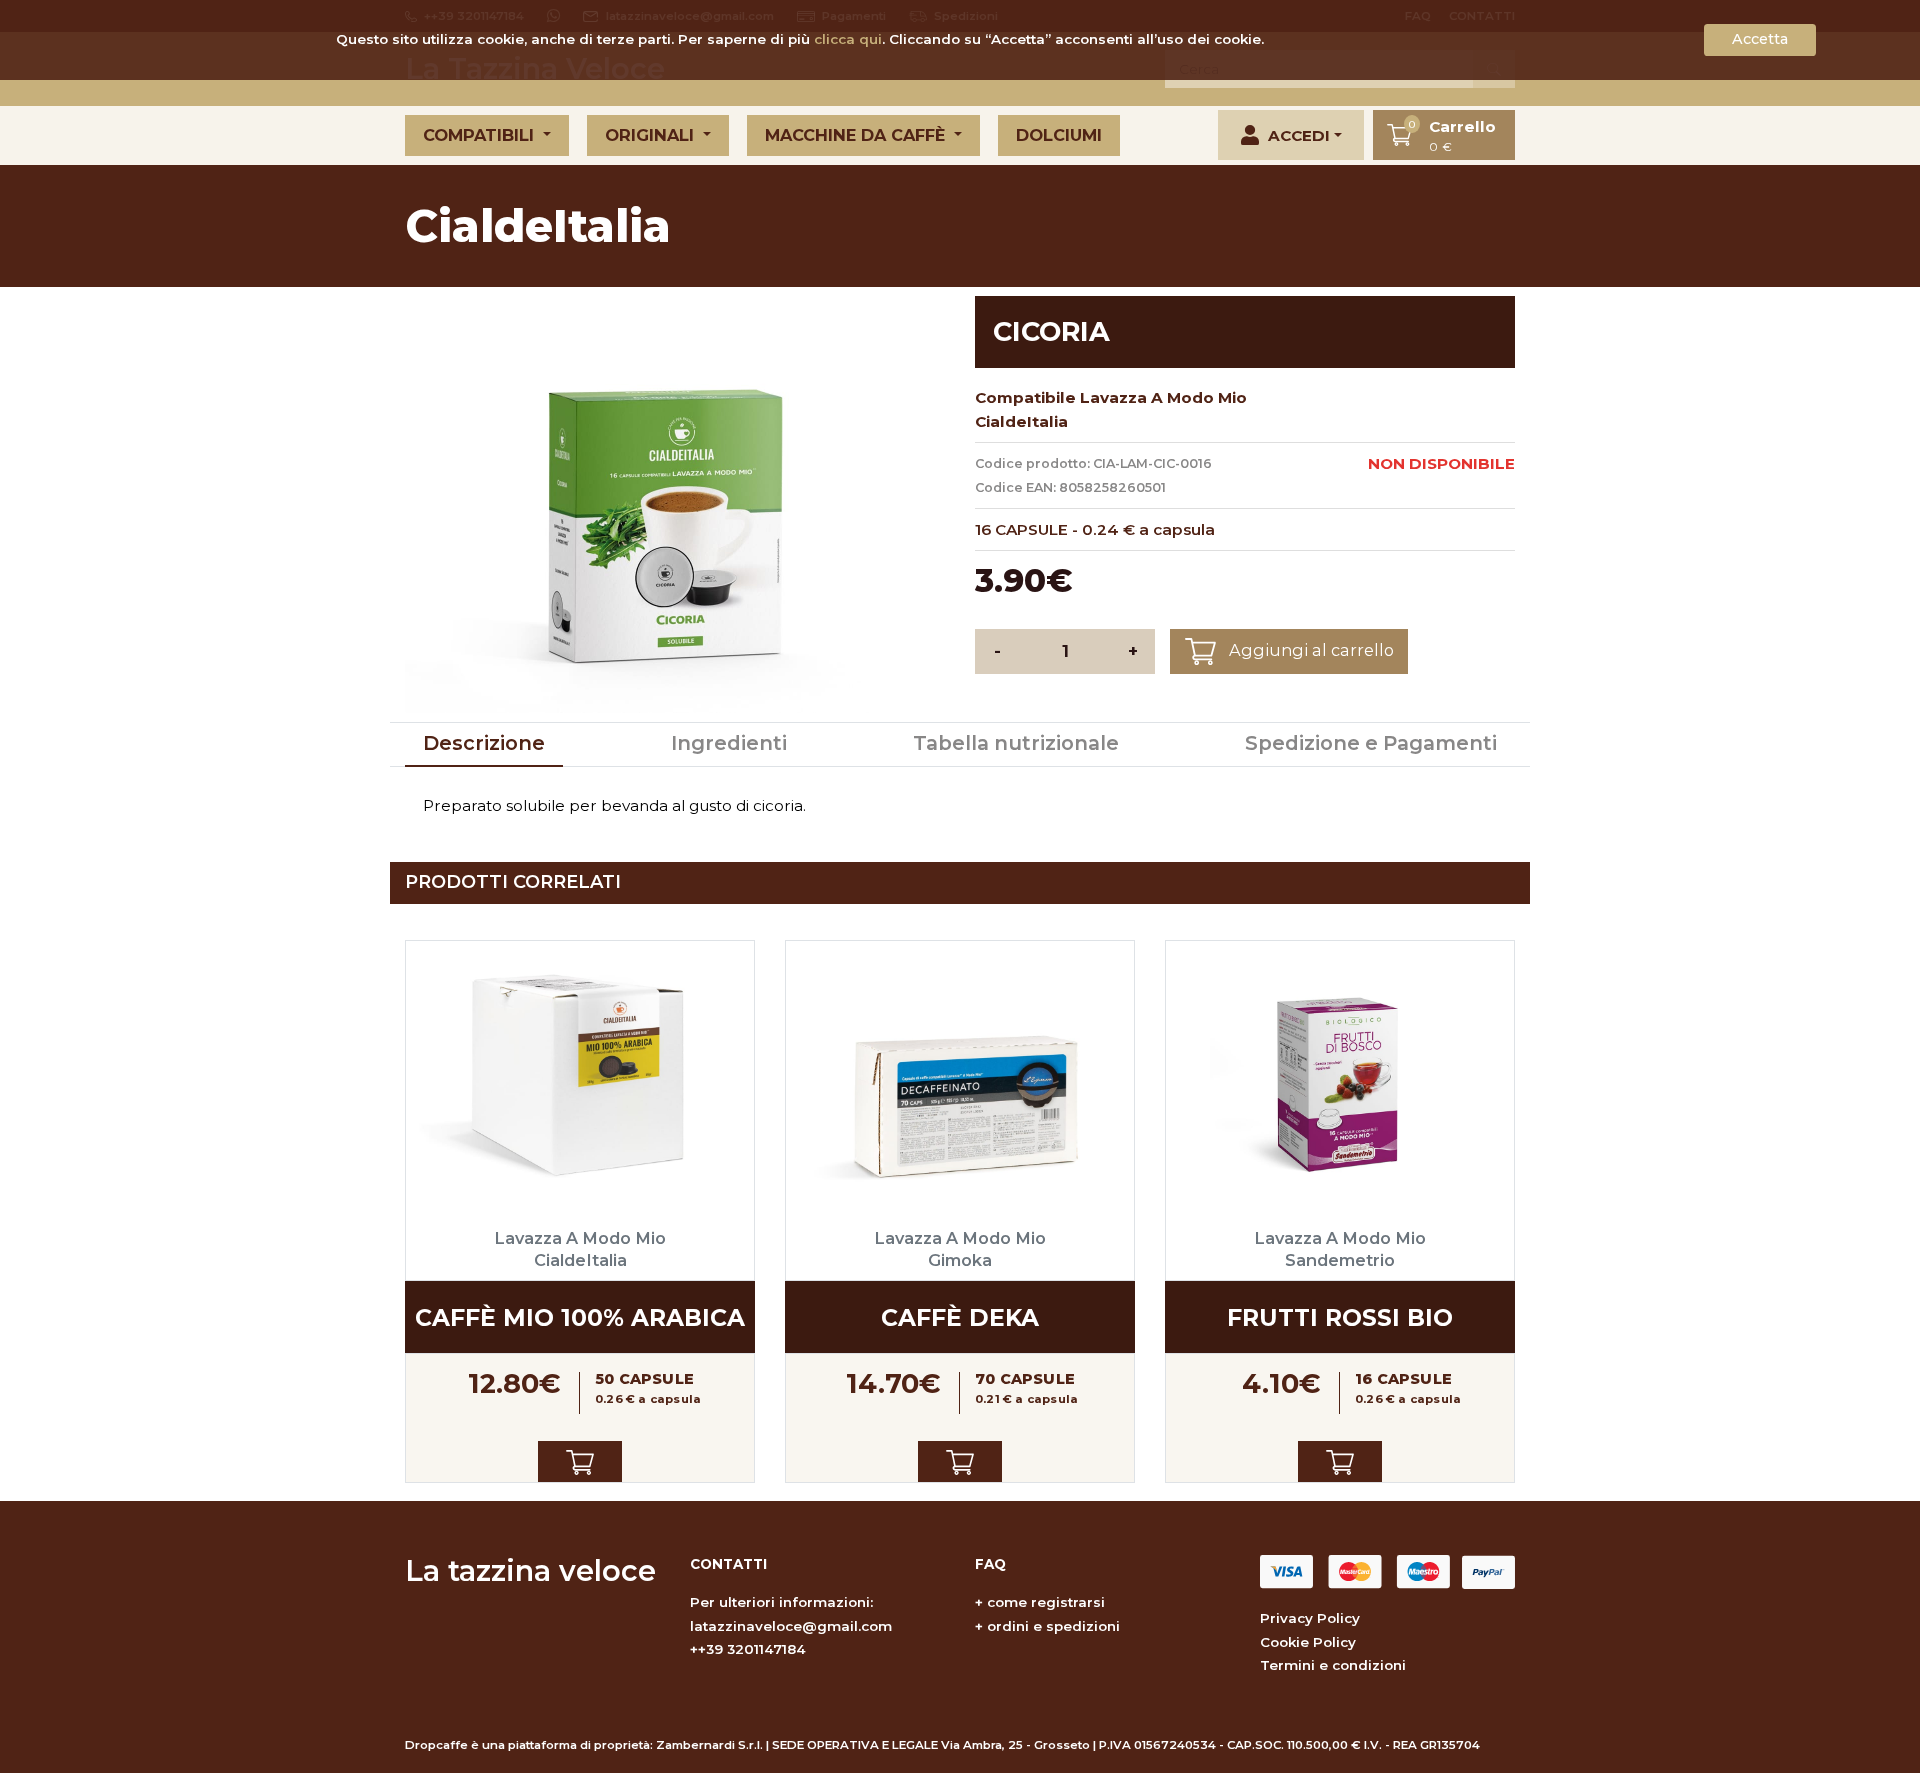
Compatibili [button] (481, 135)
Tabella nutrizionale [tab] (1016, 743)
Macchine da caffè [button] (857, 135)
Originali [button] (652, 135)
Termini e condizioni (1333, 1665)
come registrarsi (1046, 1602)
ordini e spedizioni (1053, 1626)
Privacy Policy (1310, 1618)
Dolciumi (1059, 135)
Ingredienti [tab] (729, 743)
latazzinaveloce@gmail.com (791, 1626)
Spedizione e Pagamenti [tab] (1371, 743)
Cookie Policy (1308, 1642)
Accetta (1760, 39)
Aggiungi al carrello (1309, 650)
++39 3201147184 (748, 1649)
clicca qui (848, 39)
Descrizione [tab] (484, 743)
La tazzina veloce (530, 1570)
